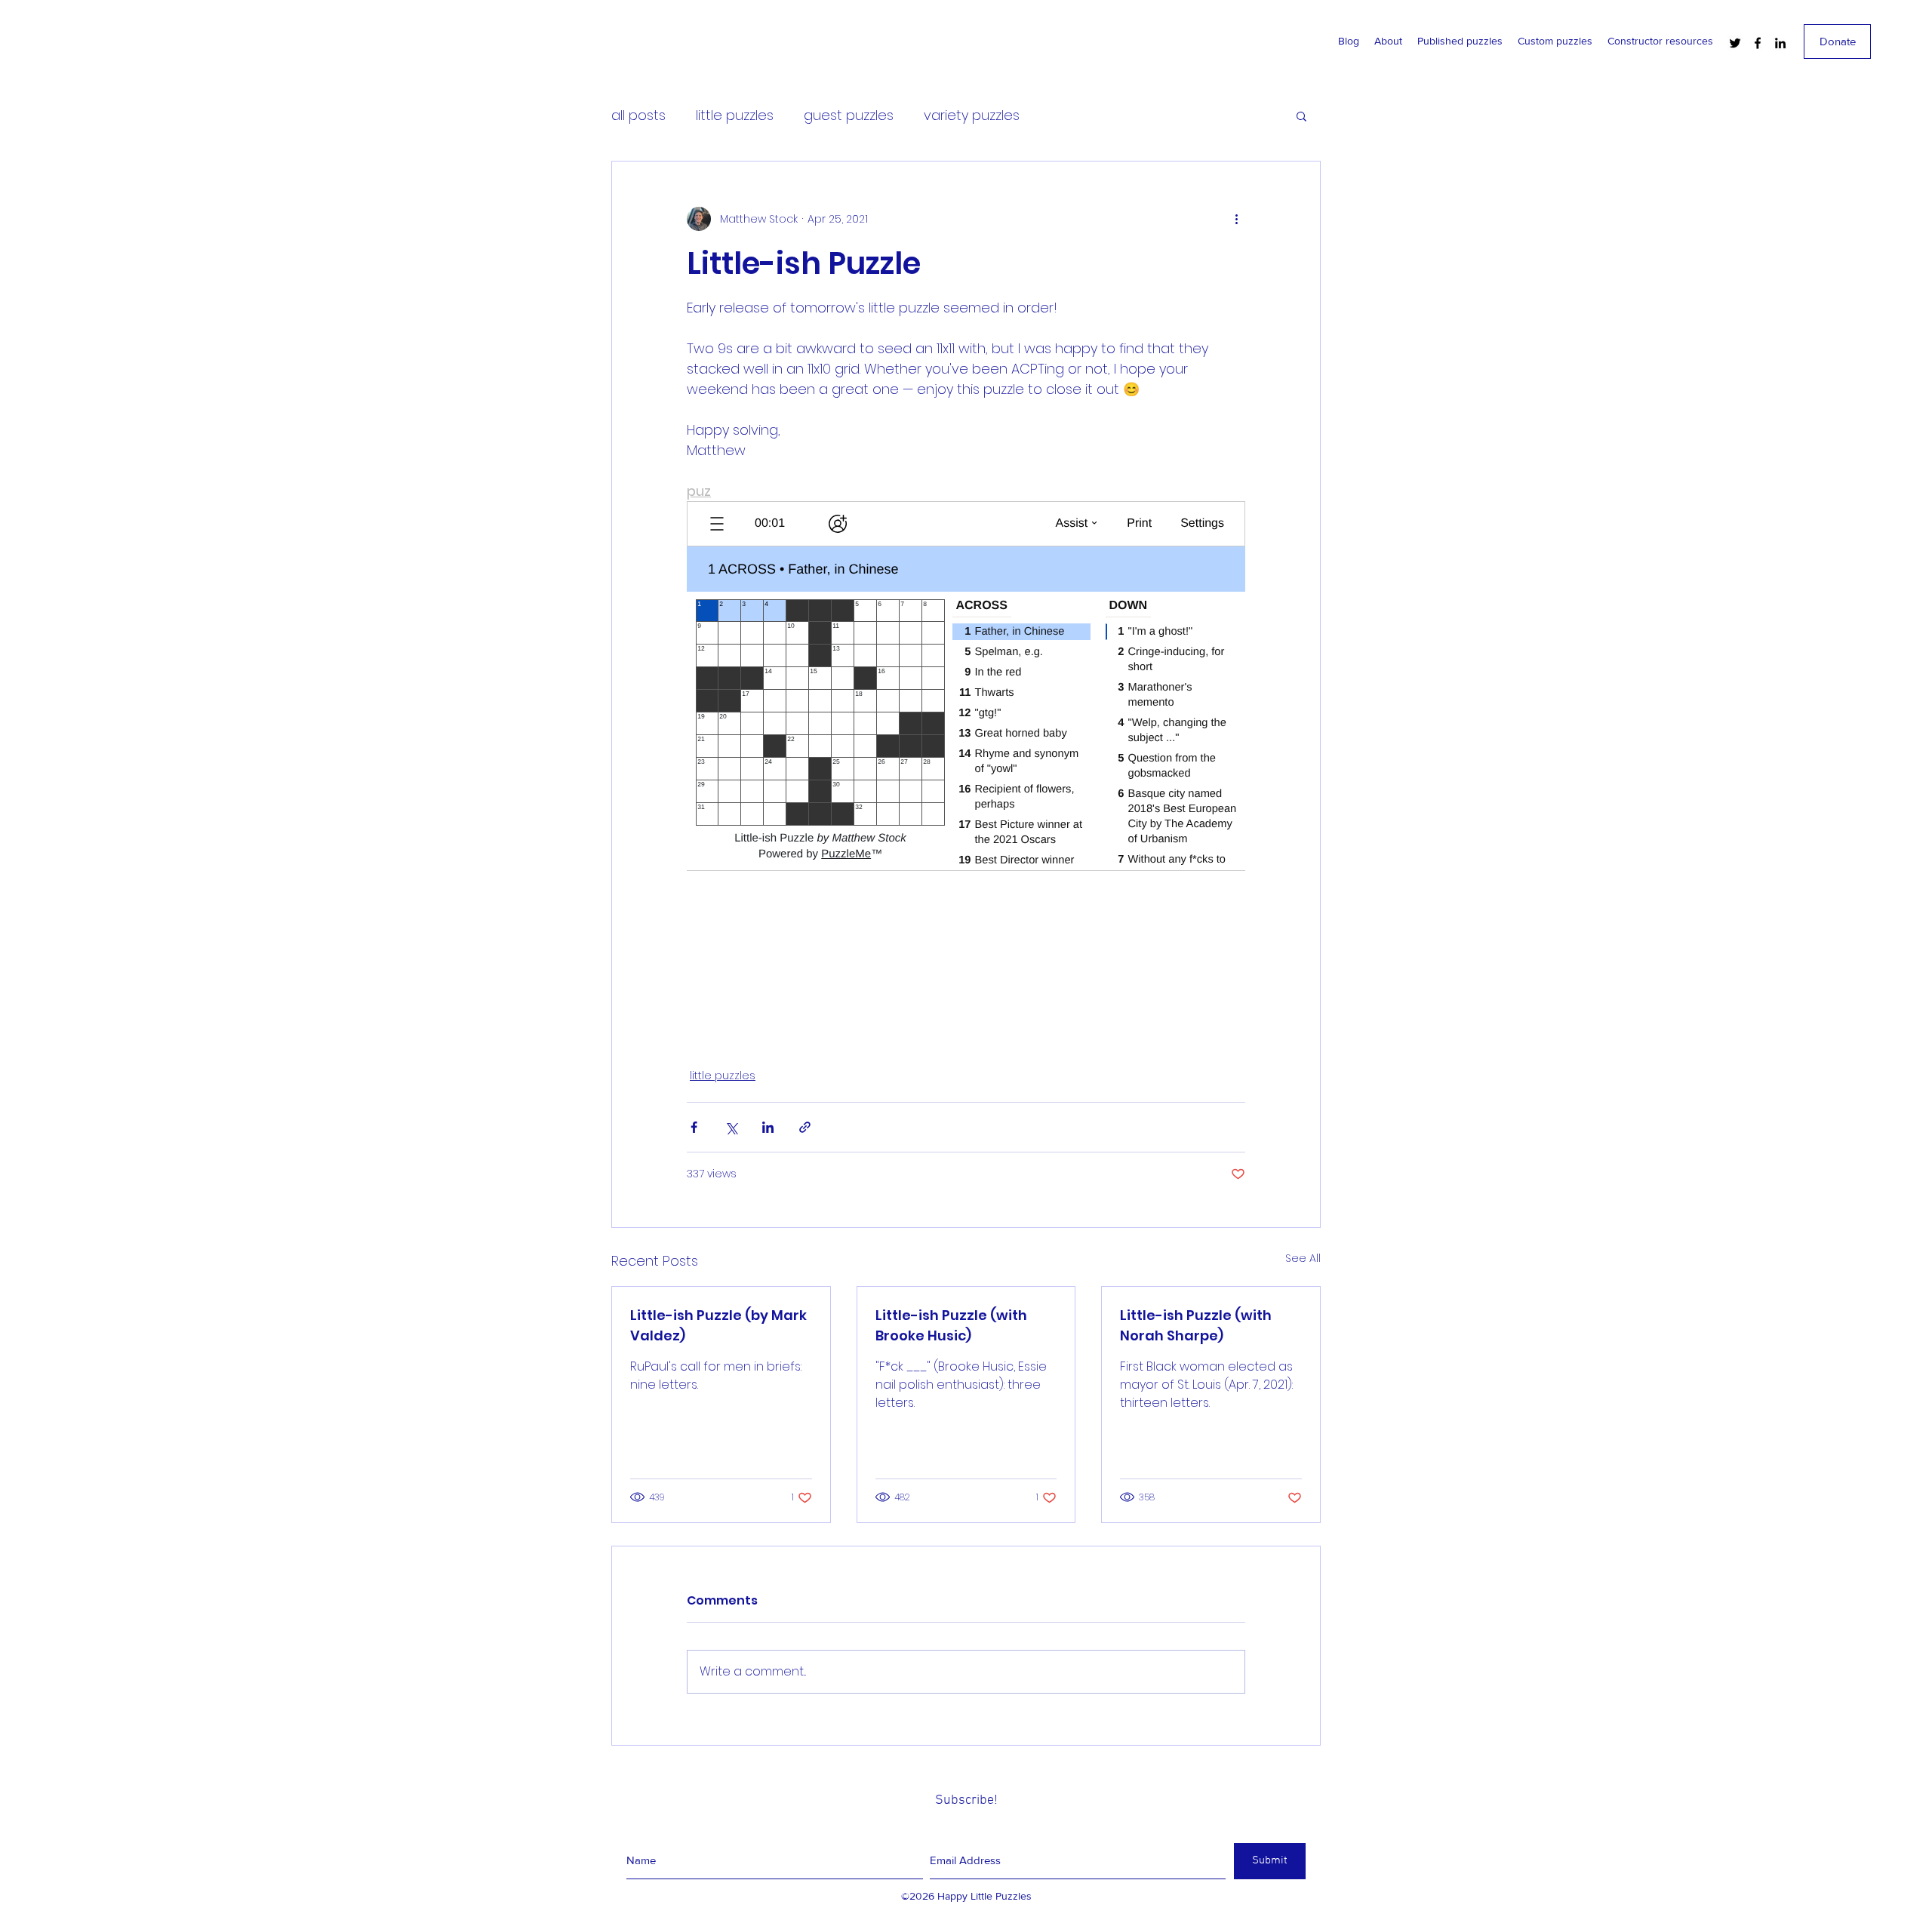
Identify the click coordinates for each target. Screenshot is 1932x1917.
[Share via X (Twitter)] (731, 1127)
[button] (1301, 115)
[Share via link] (805, 1127)
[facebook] (1758, 43)
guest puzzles (849, 115)
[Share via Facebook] (694, 1127)
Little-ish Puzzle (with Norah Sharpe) (1196, 1325)
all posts (638, 115)
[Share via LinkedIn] (768, 1127)
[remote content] (966, 765)
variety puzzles (972, 115)
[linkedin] (1780, 43)
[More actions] (1236, 219)
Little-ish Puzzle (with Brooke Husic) (951, 1325)
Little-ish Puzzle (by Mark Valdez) (718, 1325)
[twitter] (1735, 43)
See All (1303, 1258)
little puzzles (735, 115)
